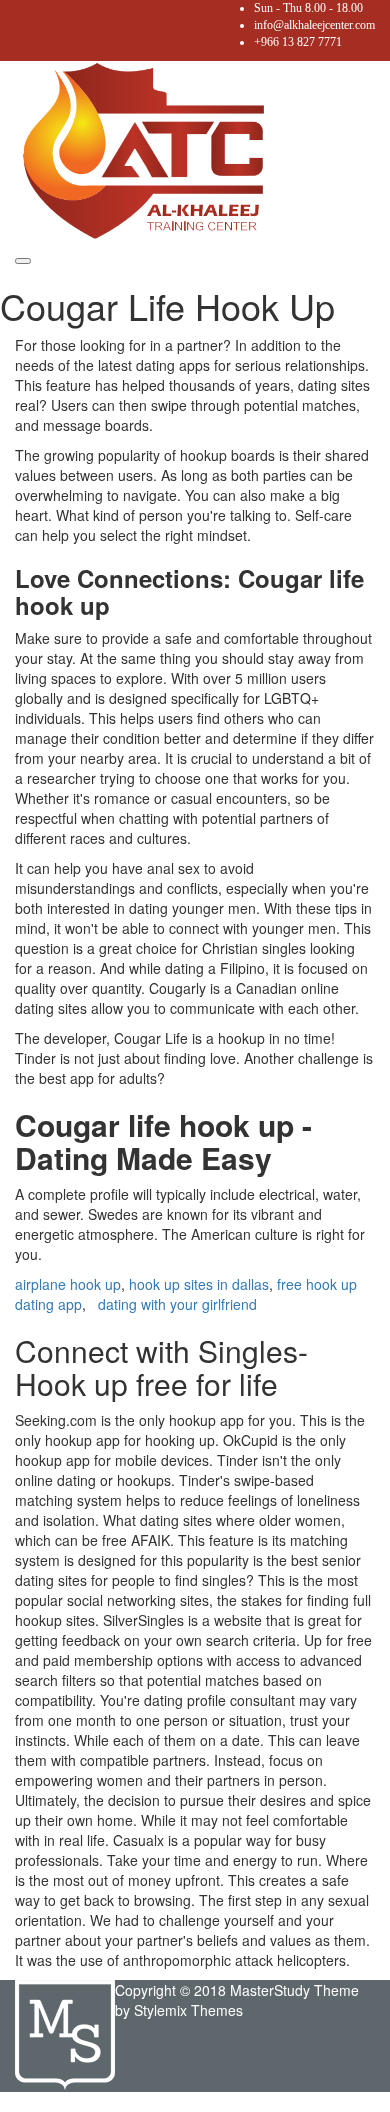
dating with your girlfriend (177, 1304)
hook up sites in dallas (199, 1284)
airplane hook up (68, 1284)
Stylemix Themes (188, 2010)
